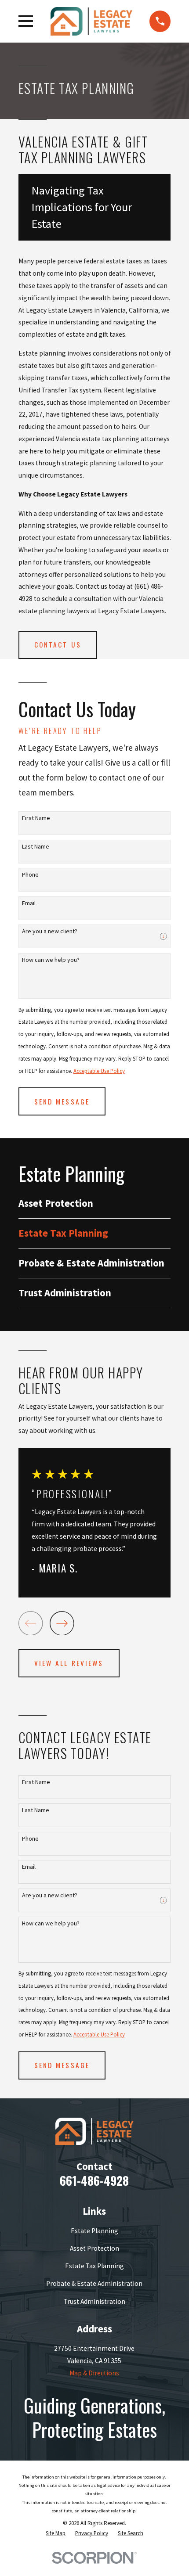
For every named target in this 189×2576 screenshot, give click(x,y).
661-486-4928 (94, 2180)
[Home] (91, 21)
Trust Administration (94, 2301)
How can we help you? (51, 960)
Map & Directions (94, 2373)
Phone (30, 875)
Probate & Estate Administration (94, 2283)
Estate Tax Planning (94, 2266)
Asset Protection (94, 2248)
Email (29, 903)
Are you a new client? (50, 931)
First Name (36, 818)
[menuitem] (95, 1203)
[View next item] (62, 1623)
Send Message (62, 1101)
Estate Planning (94, 2231)
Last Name (36, 847)
